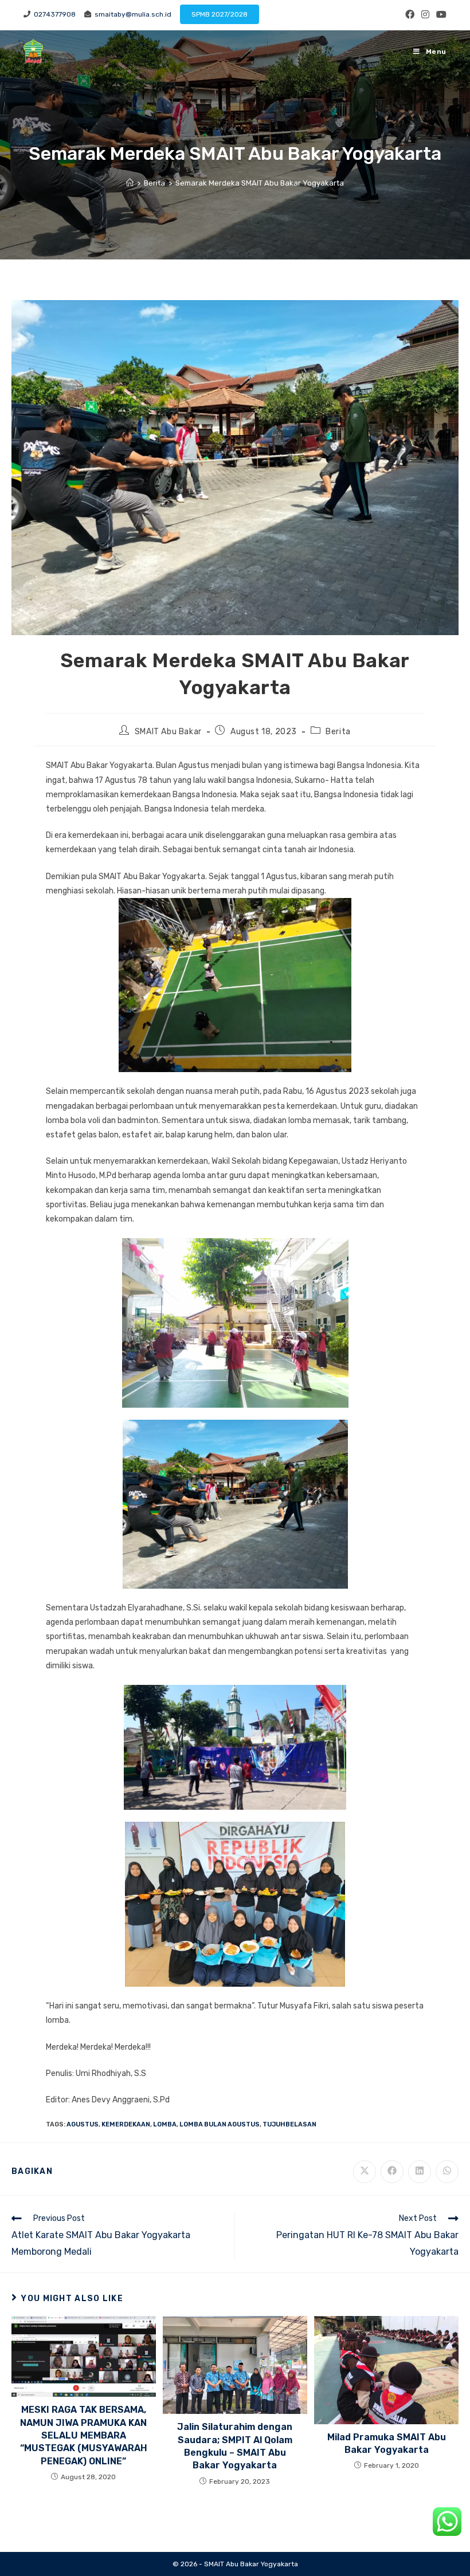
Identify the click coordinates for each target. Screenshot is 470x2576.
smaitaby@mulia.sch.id (131, 14)
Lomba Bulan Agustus (220, 2124)
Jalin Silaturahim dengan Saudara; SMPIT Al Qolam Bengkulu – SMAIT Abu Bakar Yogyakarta (235, 2446)
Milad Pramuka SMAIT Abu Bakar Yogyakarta (387, 2443)
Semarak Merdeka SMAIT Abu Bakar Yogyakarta (260, 183)
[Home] (130, 183)
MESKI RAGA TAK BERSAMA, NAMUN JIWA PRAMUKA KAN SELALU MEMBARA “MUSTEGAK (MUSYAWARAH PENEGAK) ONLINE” (84, 2435)
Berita (338, 732)
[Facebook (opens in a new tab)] (410, 15)
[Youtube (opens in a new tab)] (440, 15)
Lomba (165, 2124)
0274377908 (53, 14)
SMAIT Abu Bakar (168, 732)
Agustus (83, 2124)
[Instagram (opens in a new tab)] (425, 15)
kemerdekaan (126, 2124)
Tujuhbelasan (289, 2124)
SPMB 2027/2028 (220, 14)
